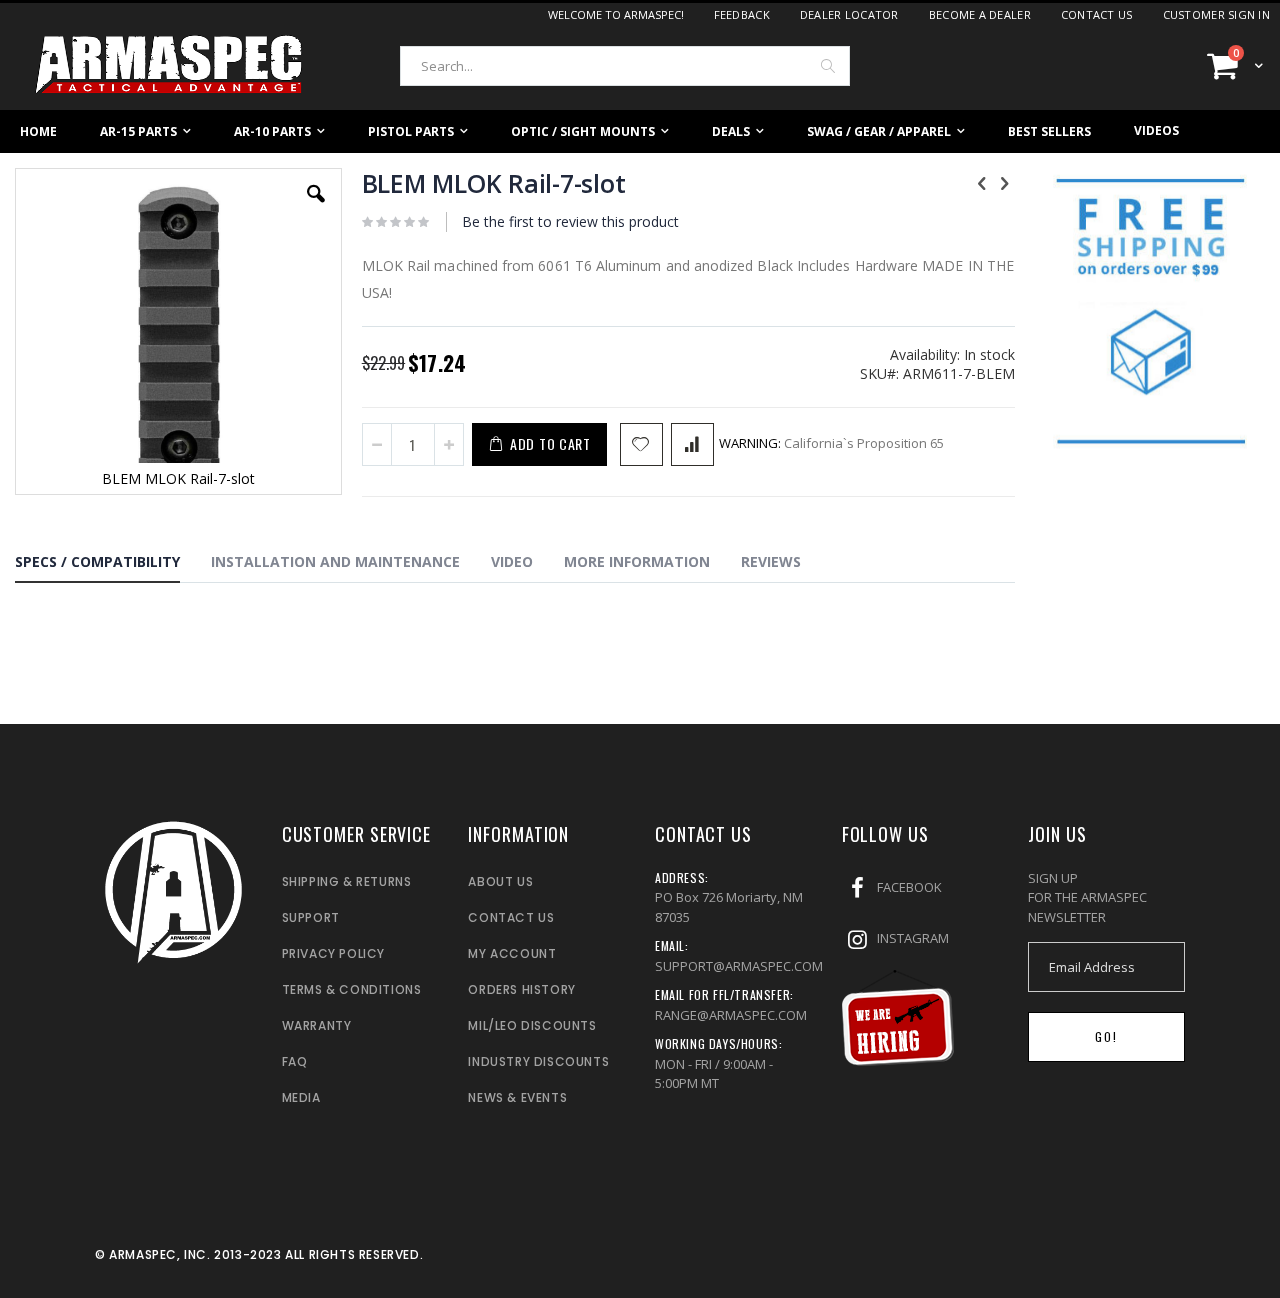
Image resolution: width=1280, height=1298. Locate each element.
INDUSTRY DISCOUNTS (538, 1061)
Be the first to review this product (570, 221)
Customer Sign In (1216, 14)
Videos (1156, 130)
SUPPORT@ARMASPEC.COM (739, 966)
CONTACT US (511, 917)
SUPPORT (311, 917)
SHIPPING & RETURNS (347, 881)
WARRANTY (317, 1025)
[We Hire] (898, 1061)
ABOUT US (500, 881)
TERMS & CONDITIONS (352, 989)
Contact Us (1097, 14)
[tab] (112, 565)
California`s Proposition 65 (831, 443)
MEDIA (301, 1097)
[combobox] (625, 66)
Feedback (742, 14)
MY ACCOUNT (512, 953)
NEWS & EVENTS (517, 1097)
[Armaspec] (170, 65)
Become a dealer (980, 14)
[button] (316, 209)
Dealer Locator (849, 14)
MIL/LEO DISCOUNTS (532, 1025)
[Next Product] (1004, 182)
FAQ (295, 1061)
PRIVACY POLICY (333, 953)
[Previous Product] (982, 182)
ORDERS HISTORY (521, 989)
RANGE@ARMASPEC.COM (731, 1015)
